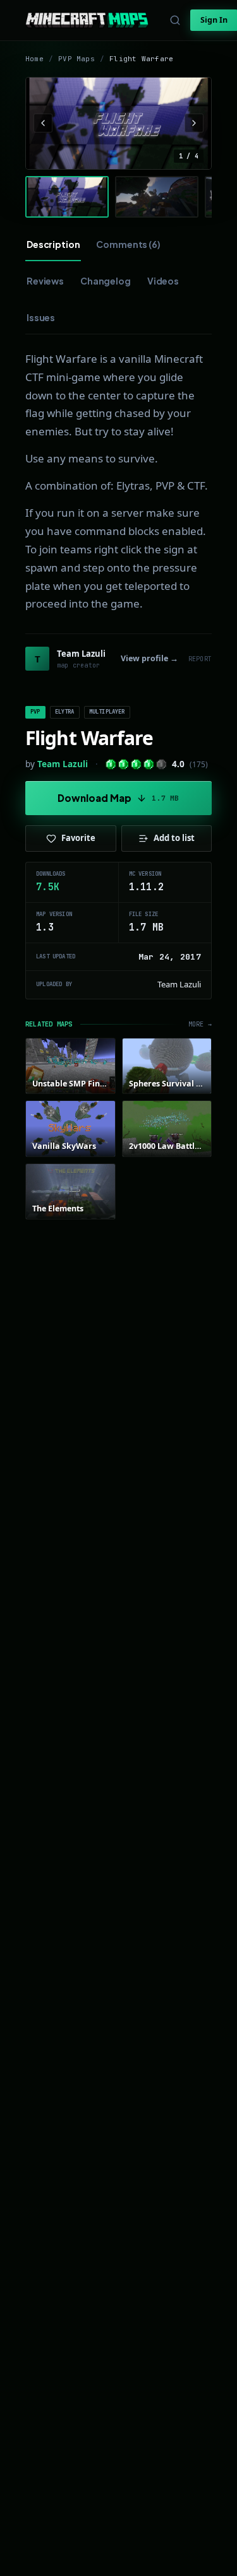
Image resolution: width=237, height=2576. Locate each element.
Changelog (106, 281)
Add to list (174, 838)
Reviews (45, 281)
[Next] (194, 123)
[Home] (87, 20)
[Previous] (43, 123)
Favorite (78, 838)
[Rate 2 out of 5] (124, 764)
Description (53, 244)
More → (200, 1024)
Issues (41, 317)
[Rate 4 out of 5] (149, 764)
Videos (163, 281)
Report (200, 659)
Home (34, 59)
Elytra (65, 712)
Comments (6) (128, 244)
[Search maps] (175, 20)
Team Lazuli (63, 764)
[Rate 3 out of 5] (136, 764)
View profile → (149, 658)
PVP (35, 712)
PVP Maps (76, 59)
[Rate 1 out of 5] (111, 764)
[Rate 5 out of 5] (161, 764)
